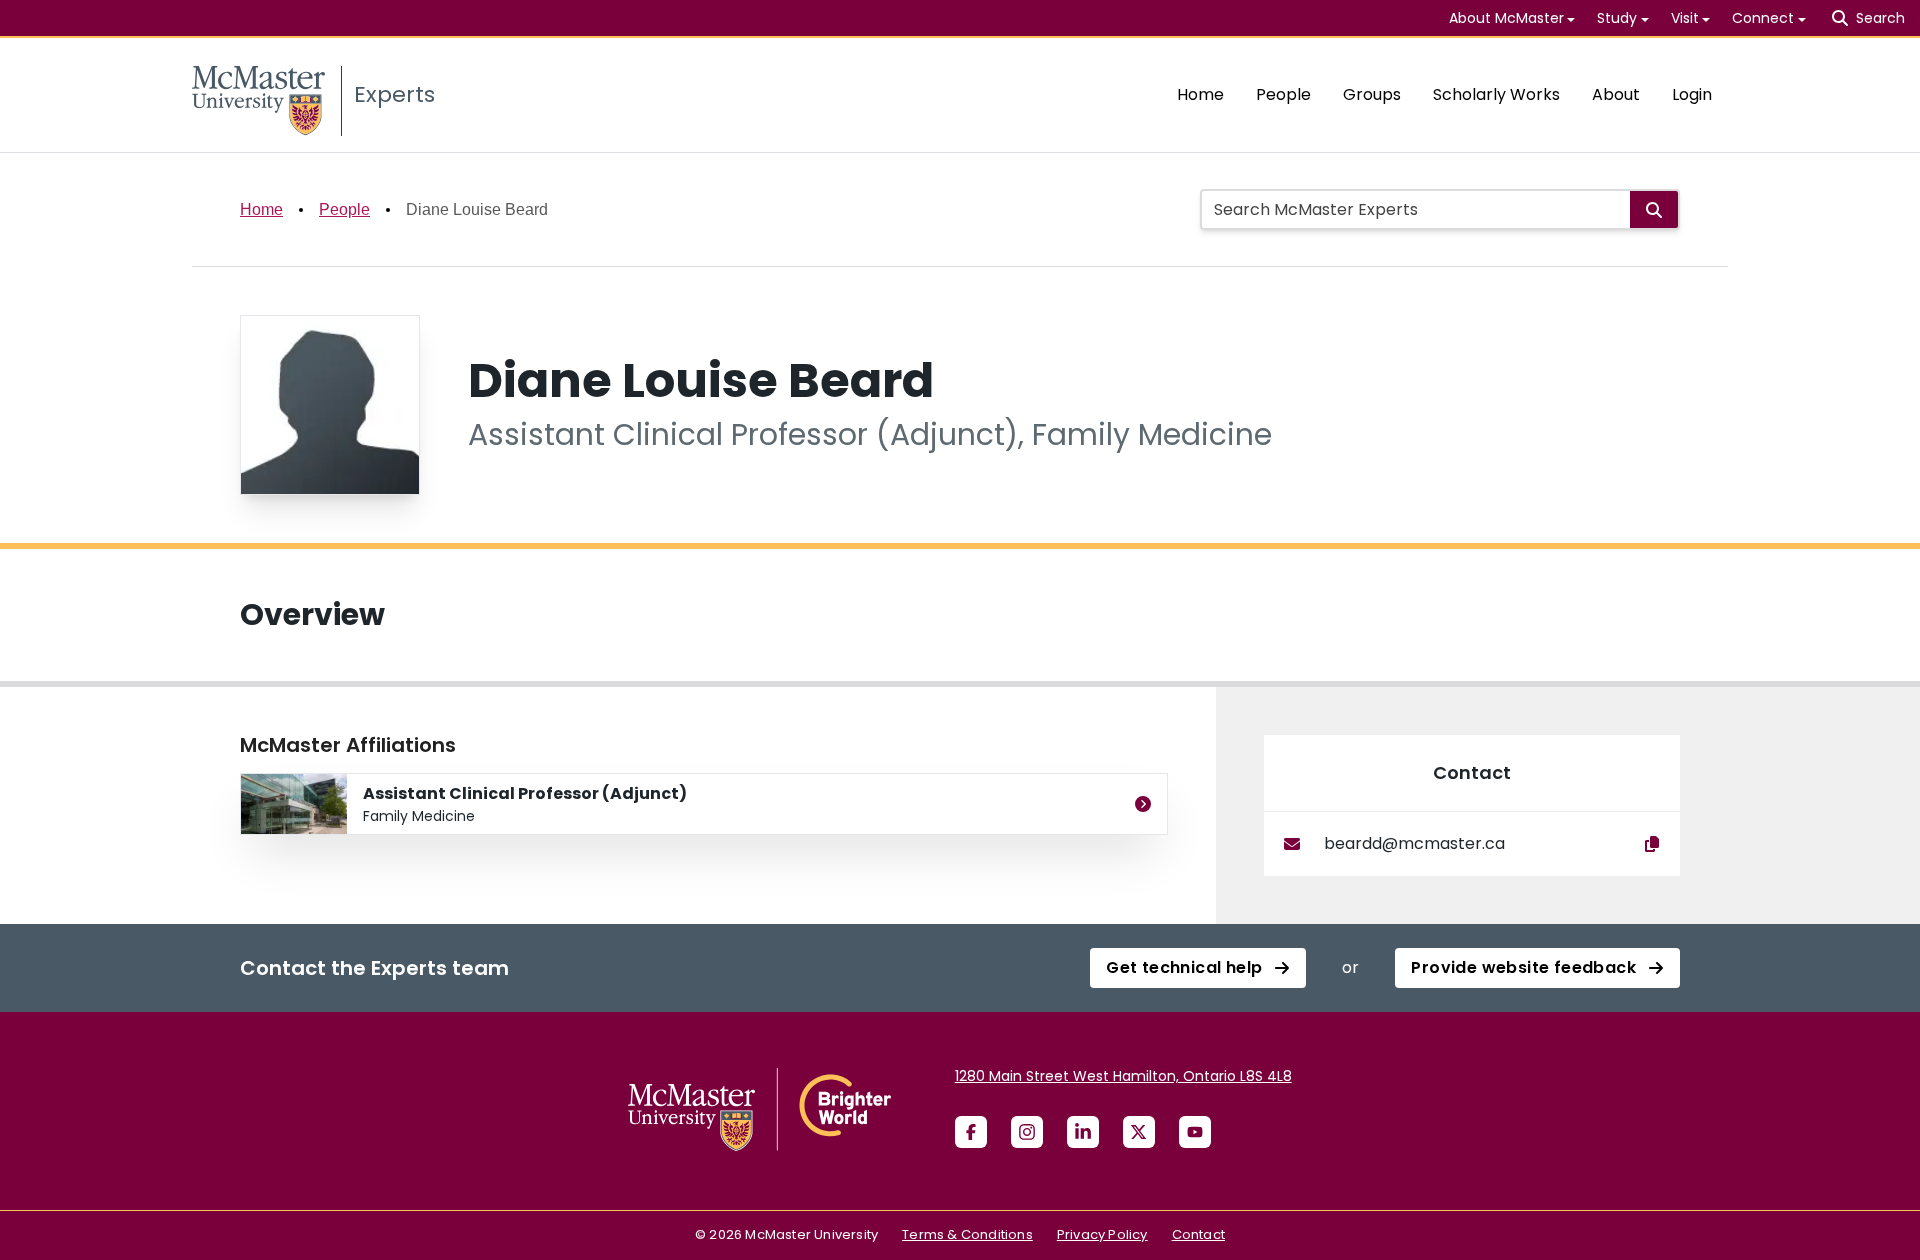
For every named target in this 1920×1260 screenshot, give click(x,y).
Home (1200, 94)
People (1283, 94)
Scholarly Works (1496, 94)
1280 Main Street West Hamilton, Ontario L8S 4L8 (1123, 1076)
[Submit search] (1654, 209)
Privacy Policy (1102, 1234)
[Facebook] (971, 1132)
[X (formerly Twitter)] (1139, 1132)
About (1616, 94)
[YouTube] (1195, 1132)
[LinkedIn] (1083, 1132)
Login (1692, 94)
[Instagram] (1027, 1132)
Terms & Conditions (967, 1234)
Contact (1198, 1234)
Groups (1372, 94)
